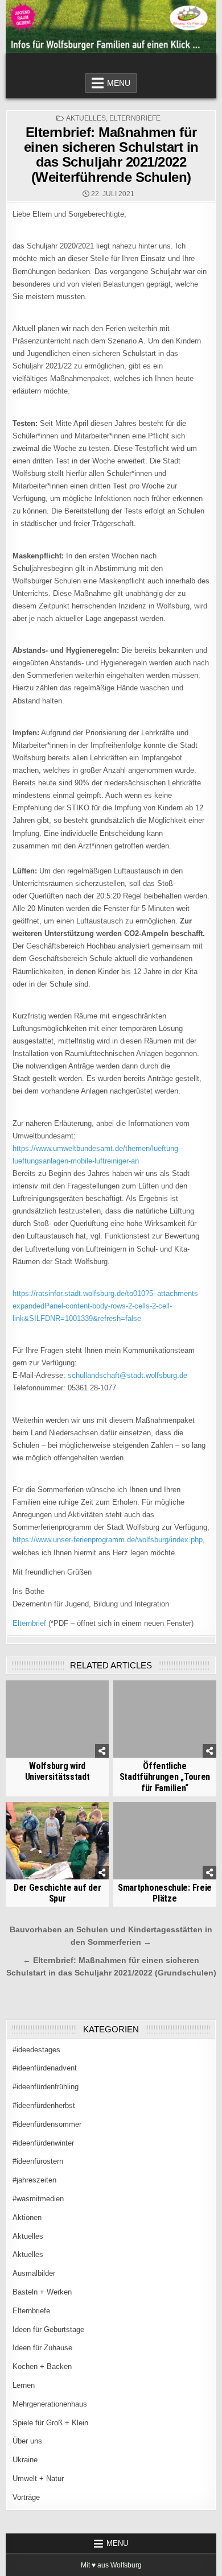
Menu (119, 83)
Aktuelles (86, 118)
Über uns (27, 2441)
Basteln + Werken (42, 2292)
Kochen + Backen (42, 2366)
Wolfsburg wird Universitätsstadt (57, 1771)
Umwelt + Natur (38, 2478)
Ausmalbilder (34, 2273)
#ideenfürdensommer (47, 2124)
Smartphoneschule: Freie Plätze (165, 1893)
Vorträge (26, 2497)
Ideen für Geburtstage (48, 2329)
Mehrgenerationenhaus (50, 2404)
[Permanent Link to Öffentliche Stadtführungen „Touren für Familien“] (165, 1719)
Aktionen (27, 2217)
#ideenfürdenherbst (44, 2105)
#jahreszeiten (34, 2180)
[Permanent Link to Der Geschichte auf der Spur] (57, 1841)
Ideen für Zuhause (42, 2348)
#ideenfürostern (38, 2161)
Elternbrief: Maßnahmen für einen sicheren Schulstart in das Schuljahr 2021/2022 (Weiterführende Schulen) (111, 155)
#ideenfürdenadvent (45, 2068)
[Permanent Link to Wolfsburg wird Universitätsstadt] (57, 1719)
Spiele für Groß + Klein (50, 2423)
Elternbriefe (135, 118)
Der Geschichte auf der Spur (57, 1893)
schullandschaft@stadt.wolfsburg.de (128, 1375)
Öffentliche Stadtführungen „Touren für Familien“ (165, 1777)
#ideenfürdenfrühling (46, 2087)
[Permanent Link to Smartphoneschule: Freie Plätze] (165, 1841)
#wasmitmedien (38, 2199)
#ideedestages (36, 2050)
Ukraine (25, 2460)
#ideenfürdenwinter (43, 2143)
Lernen (24, 2385)
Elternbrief (29, 1623)
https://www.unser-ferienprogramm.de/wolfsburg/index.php (108, 1540)
